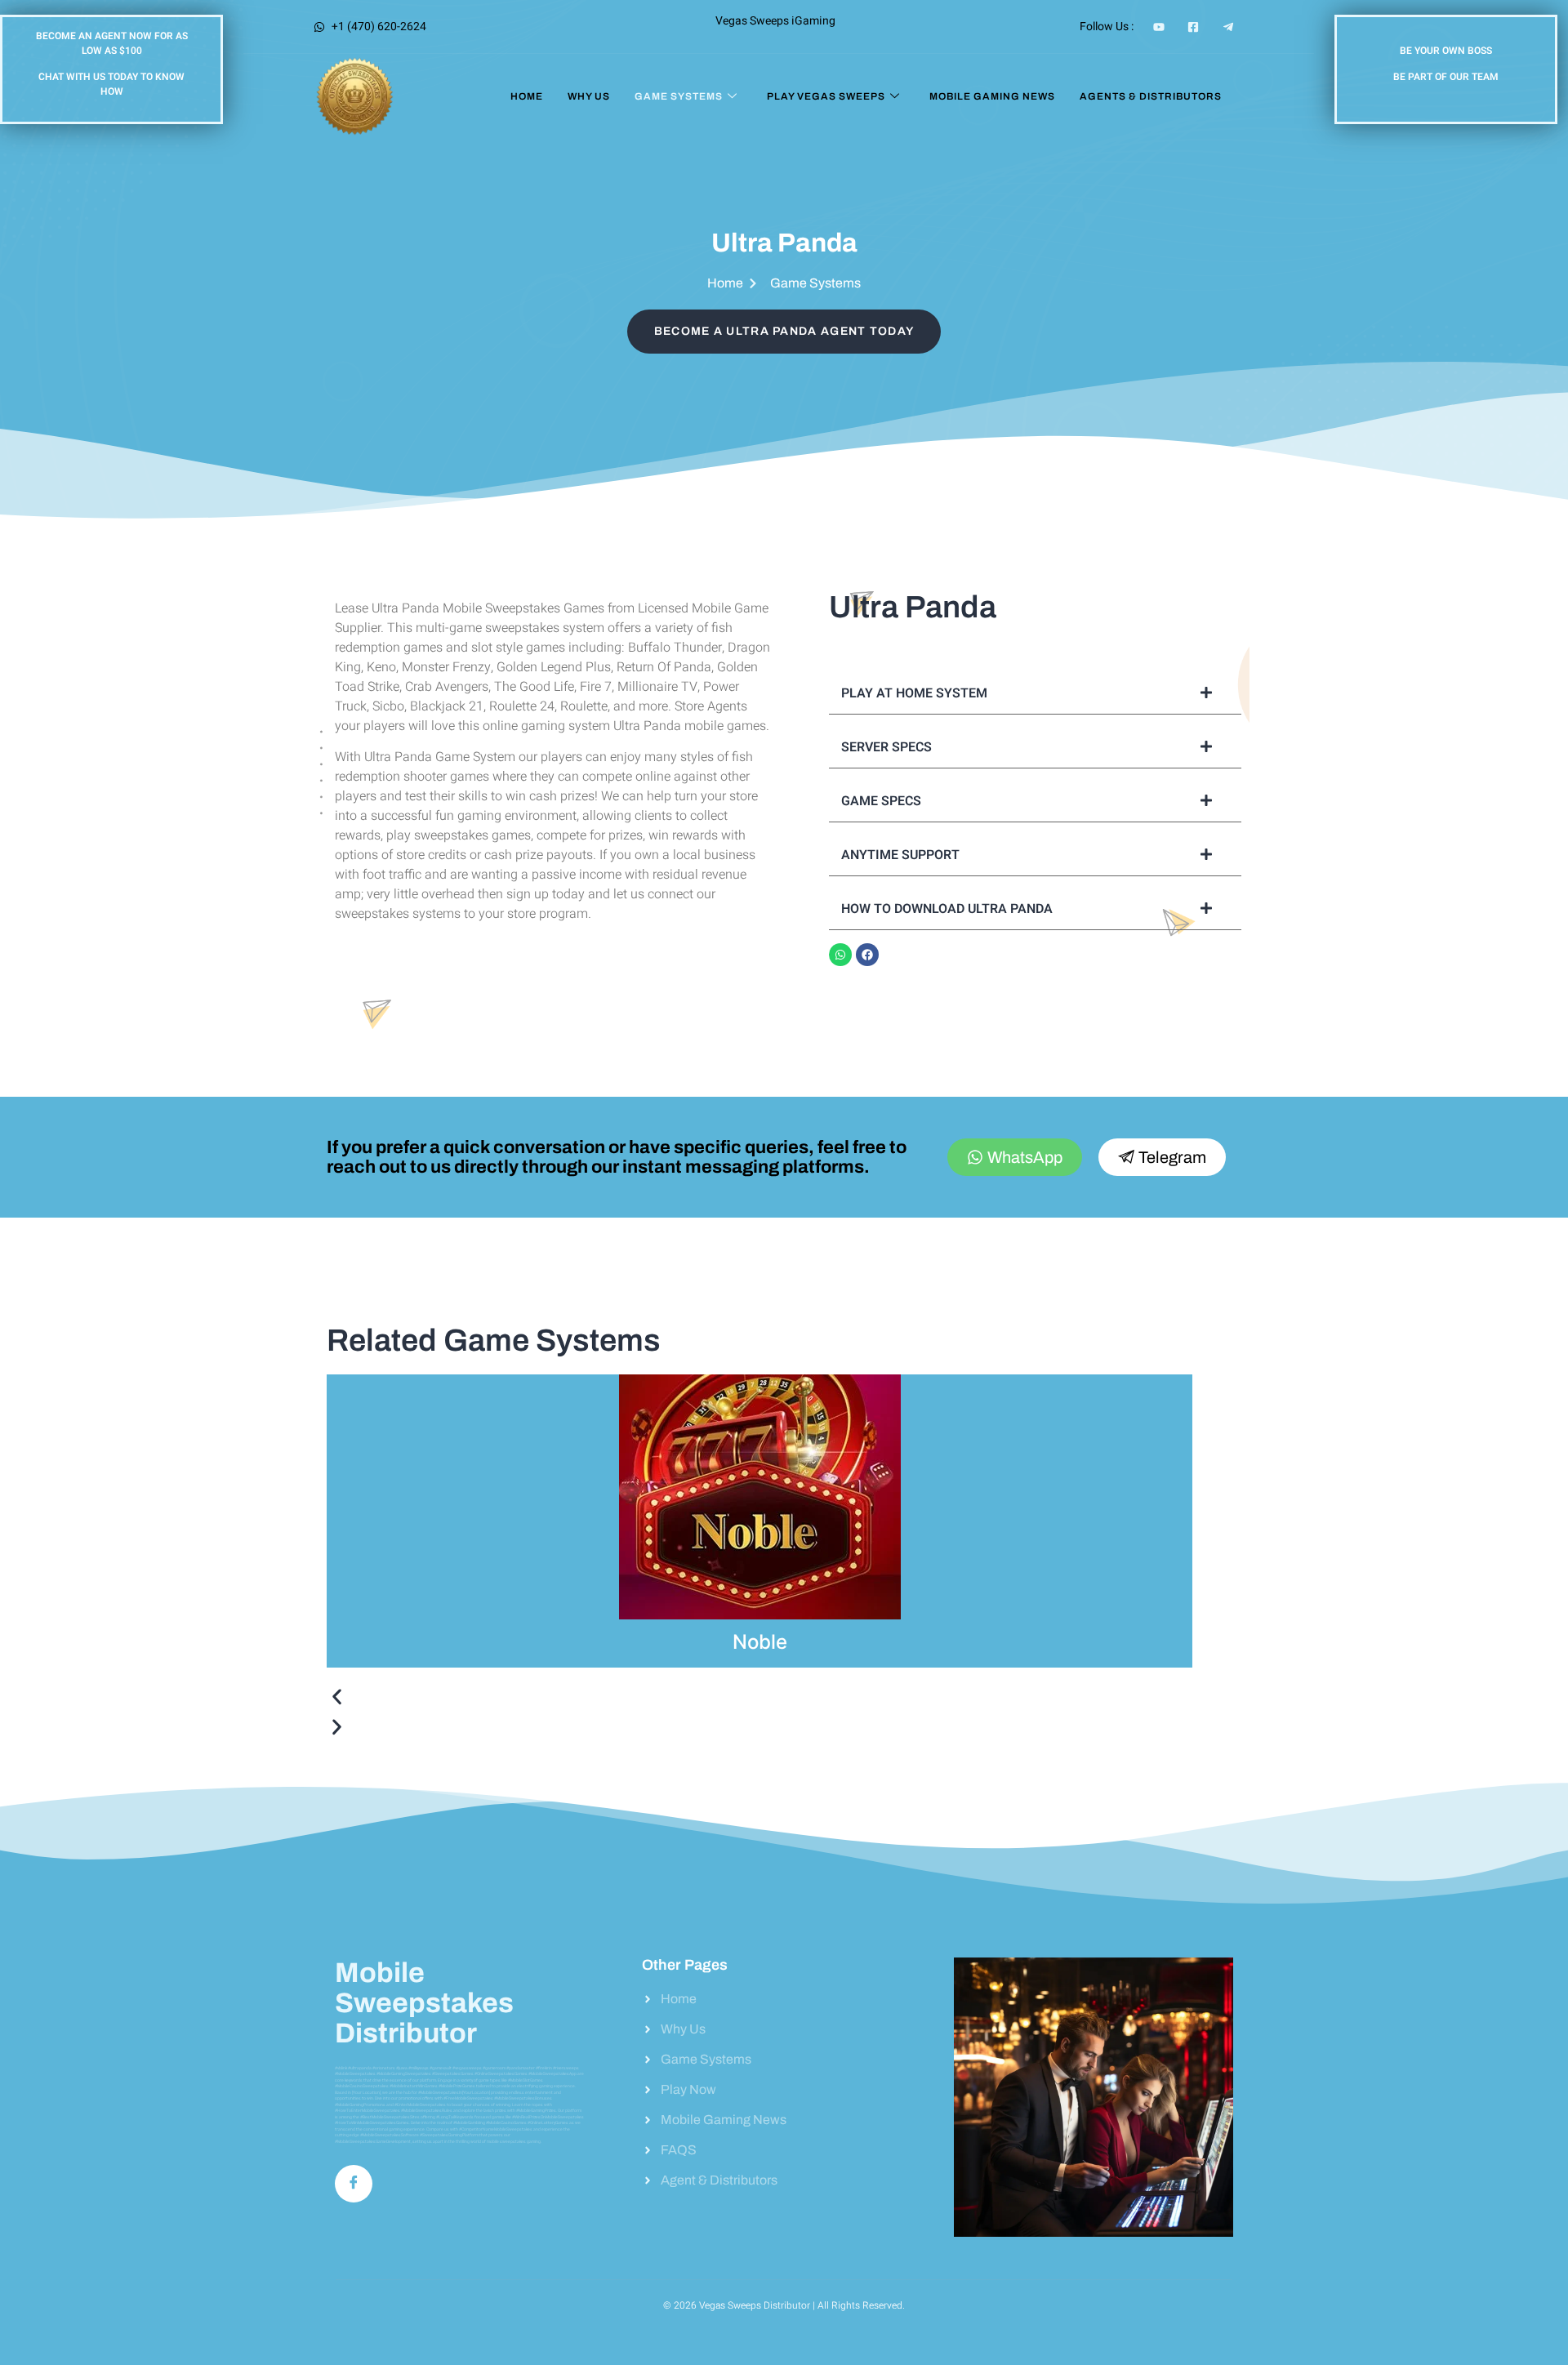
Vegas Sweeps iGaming (775, 21)
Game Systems (679, 96)
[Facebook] (867, 955)
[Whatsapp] (840, 955)
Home (527, 96)
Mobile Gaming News (992, 96)
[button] (759, 1700)
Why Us (589, 96)
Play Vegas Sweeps (826, 96)
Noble (760, 1642)
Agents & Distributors (1151, 96)
